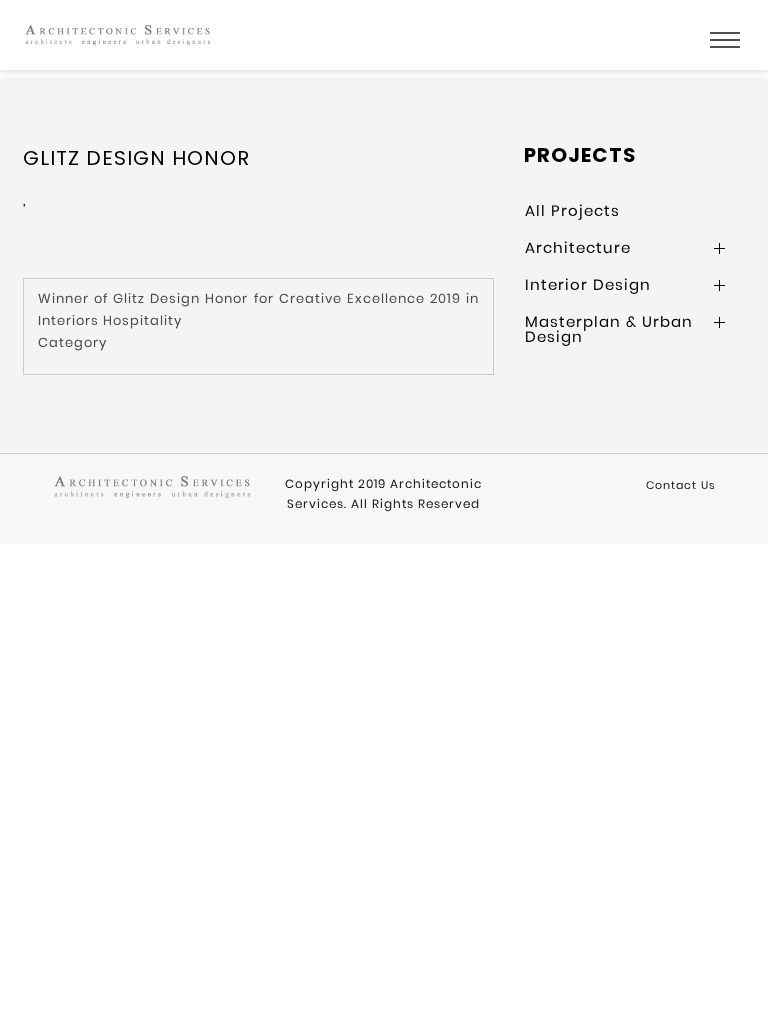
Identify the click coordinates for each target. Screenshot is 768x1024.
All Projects (572, 210)
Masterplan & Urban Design (609, 329)
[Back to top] (742, 993)
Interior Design (588, 284)
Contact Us (681, 485)
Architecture (578, 247)
